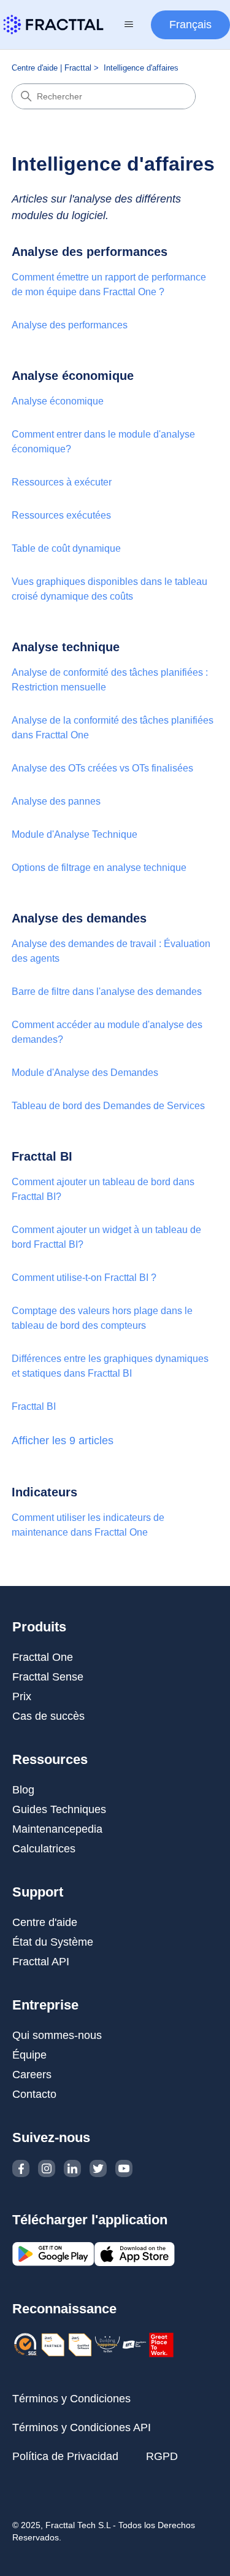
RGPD (162, 2456)
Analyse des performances (90, 252)
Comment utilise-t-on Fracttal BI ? (84, 1278)
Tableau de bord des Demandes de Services (108, 1106)
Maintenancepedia (57, 1829)
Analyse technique (66, 647)
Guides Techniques (59, 1809)
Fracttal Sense (48, 1677)
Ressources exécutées (61, 515)
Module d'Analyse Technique (75, 834)
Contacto (34, 2094)
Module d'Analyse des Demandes (85, 1073)
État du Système (53, 1942)
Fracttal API (41, 1962)
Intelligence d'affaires (141, 68)
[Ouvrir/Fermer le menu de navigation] (128, 25)
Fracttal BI (42, 1156)
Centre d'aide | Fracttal (52, 68)
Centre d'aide (45, 1922)
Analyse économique (73, 376)
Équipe (29, 2055)
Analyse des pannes (56, 801)
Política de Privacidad (65, 2456)
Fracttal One (43, 1657)
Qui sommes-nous (57, 2035)
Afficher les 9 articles (63, 1441)
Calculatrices (44, 1849)
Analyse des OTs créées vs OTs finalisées (102, 768)
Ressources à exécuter (62, 482)
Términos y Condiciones (71, 2399)
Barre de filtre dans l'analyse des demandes (107, 992)
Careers (32, 2075)
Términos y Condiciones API (82, 2427)
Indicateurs (44, 1492)
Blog (23, 1790)
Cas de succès (48, 1716)
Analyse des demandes (79, 918)
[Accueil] (53, 25)
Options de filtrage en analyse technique (99, 868)
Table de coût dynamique (66, 548)
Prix (22, 1696)
